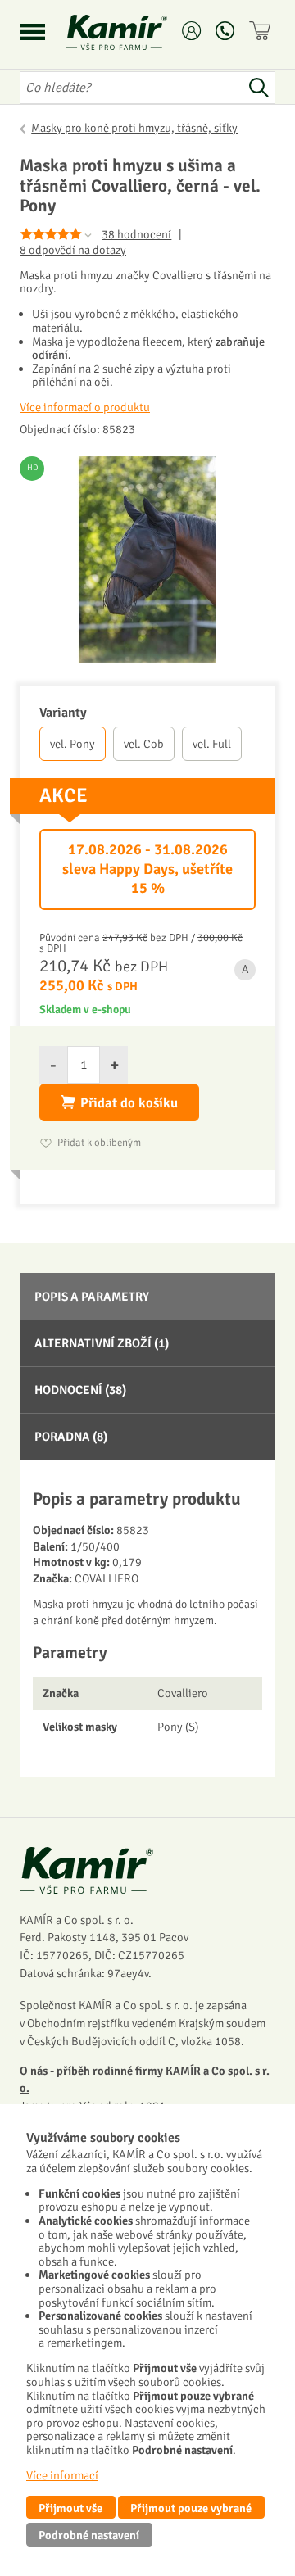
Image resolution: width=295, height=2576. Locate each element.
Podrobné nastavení (89, 2535)
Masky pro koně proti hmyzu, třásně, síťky (134, 128)
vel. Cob (144, 744)
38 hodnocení (136, 234)
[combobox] (131, 88)
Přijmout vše (70, 2508)
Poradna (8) (71, 1437)
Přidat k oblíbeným (99, 1143)
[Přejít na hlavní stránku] (136, 32)
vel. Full (212, 744)
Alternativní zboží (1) (102, 1343)
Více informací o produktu (85, 407)
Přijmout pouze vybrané (191, 2508)
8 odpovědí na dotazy (73, 250)
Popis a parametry (92, 1297)
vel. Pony (73, 744)
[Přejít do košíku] (262, 31)
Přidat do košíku (129, 1103)
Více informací (62, 2475)
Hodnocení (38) (80, 1390)
